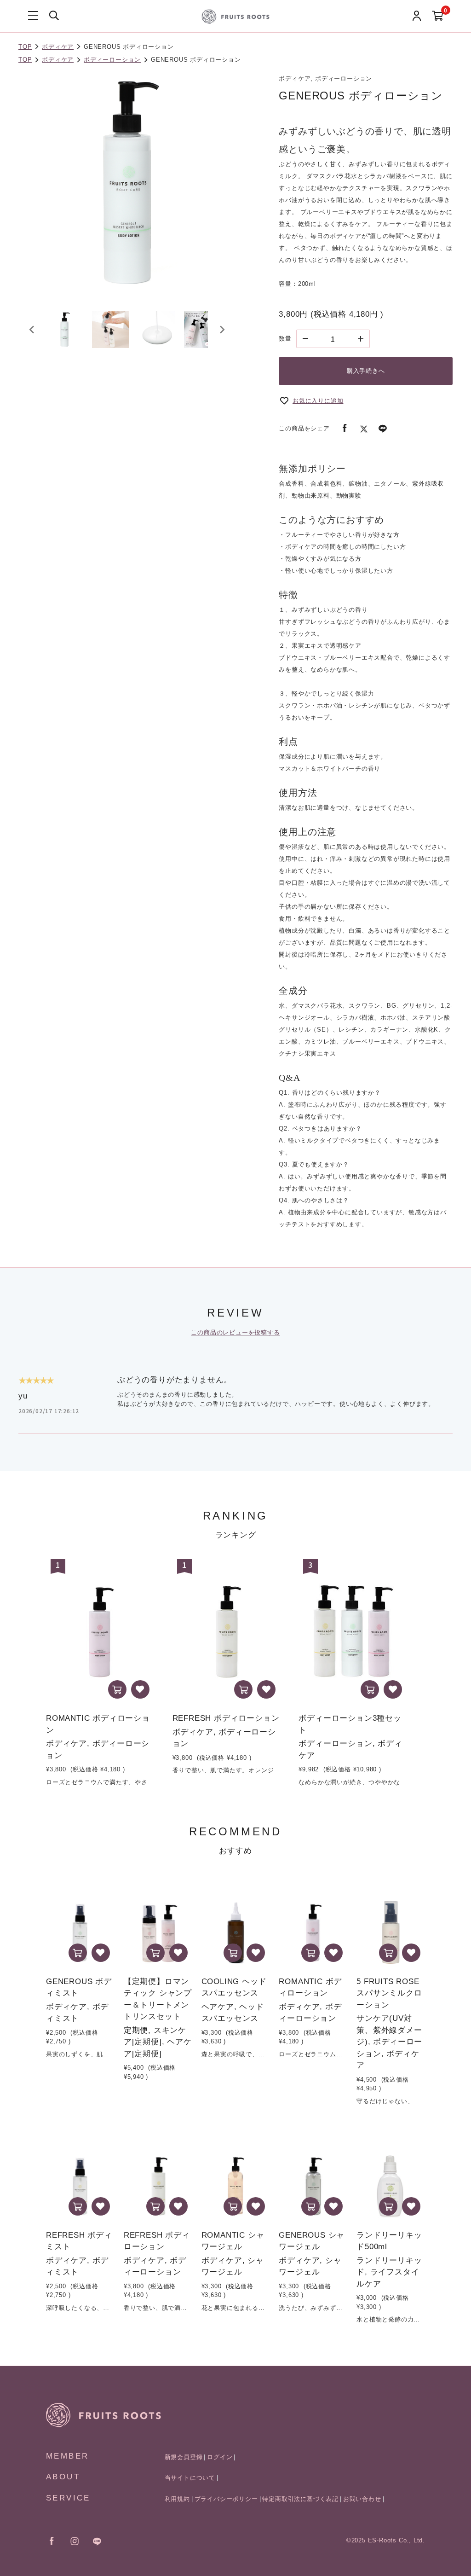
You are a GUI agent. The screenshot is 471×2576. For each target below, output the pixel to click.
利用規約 (177, 2499)
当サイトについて (190, 2478)
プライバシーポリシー (226, 2499)
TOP (25, 47)
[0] (438, 16)
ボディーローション (112, 60)
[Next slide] (222, 330)
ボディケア (58, 47)
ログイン (220, 2457)
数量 (285, 339)
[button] (64, 330)
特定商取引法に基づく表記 (300, 2499)
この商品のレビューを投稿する (235, 1332)
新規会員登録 (184, 2457)
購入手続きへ (366, 371)
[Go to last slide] (32, 330)
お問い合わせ (362, 2499)
